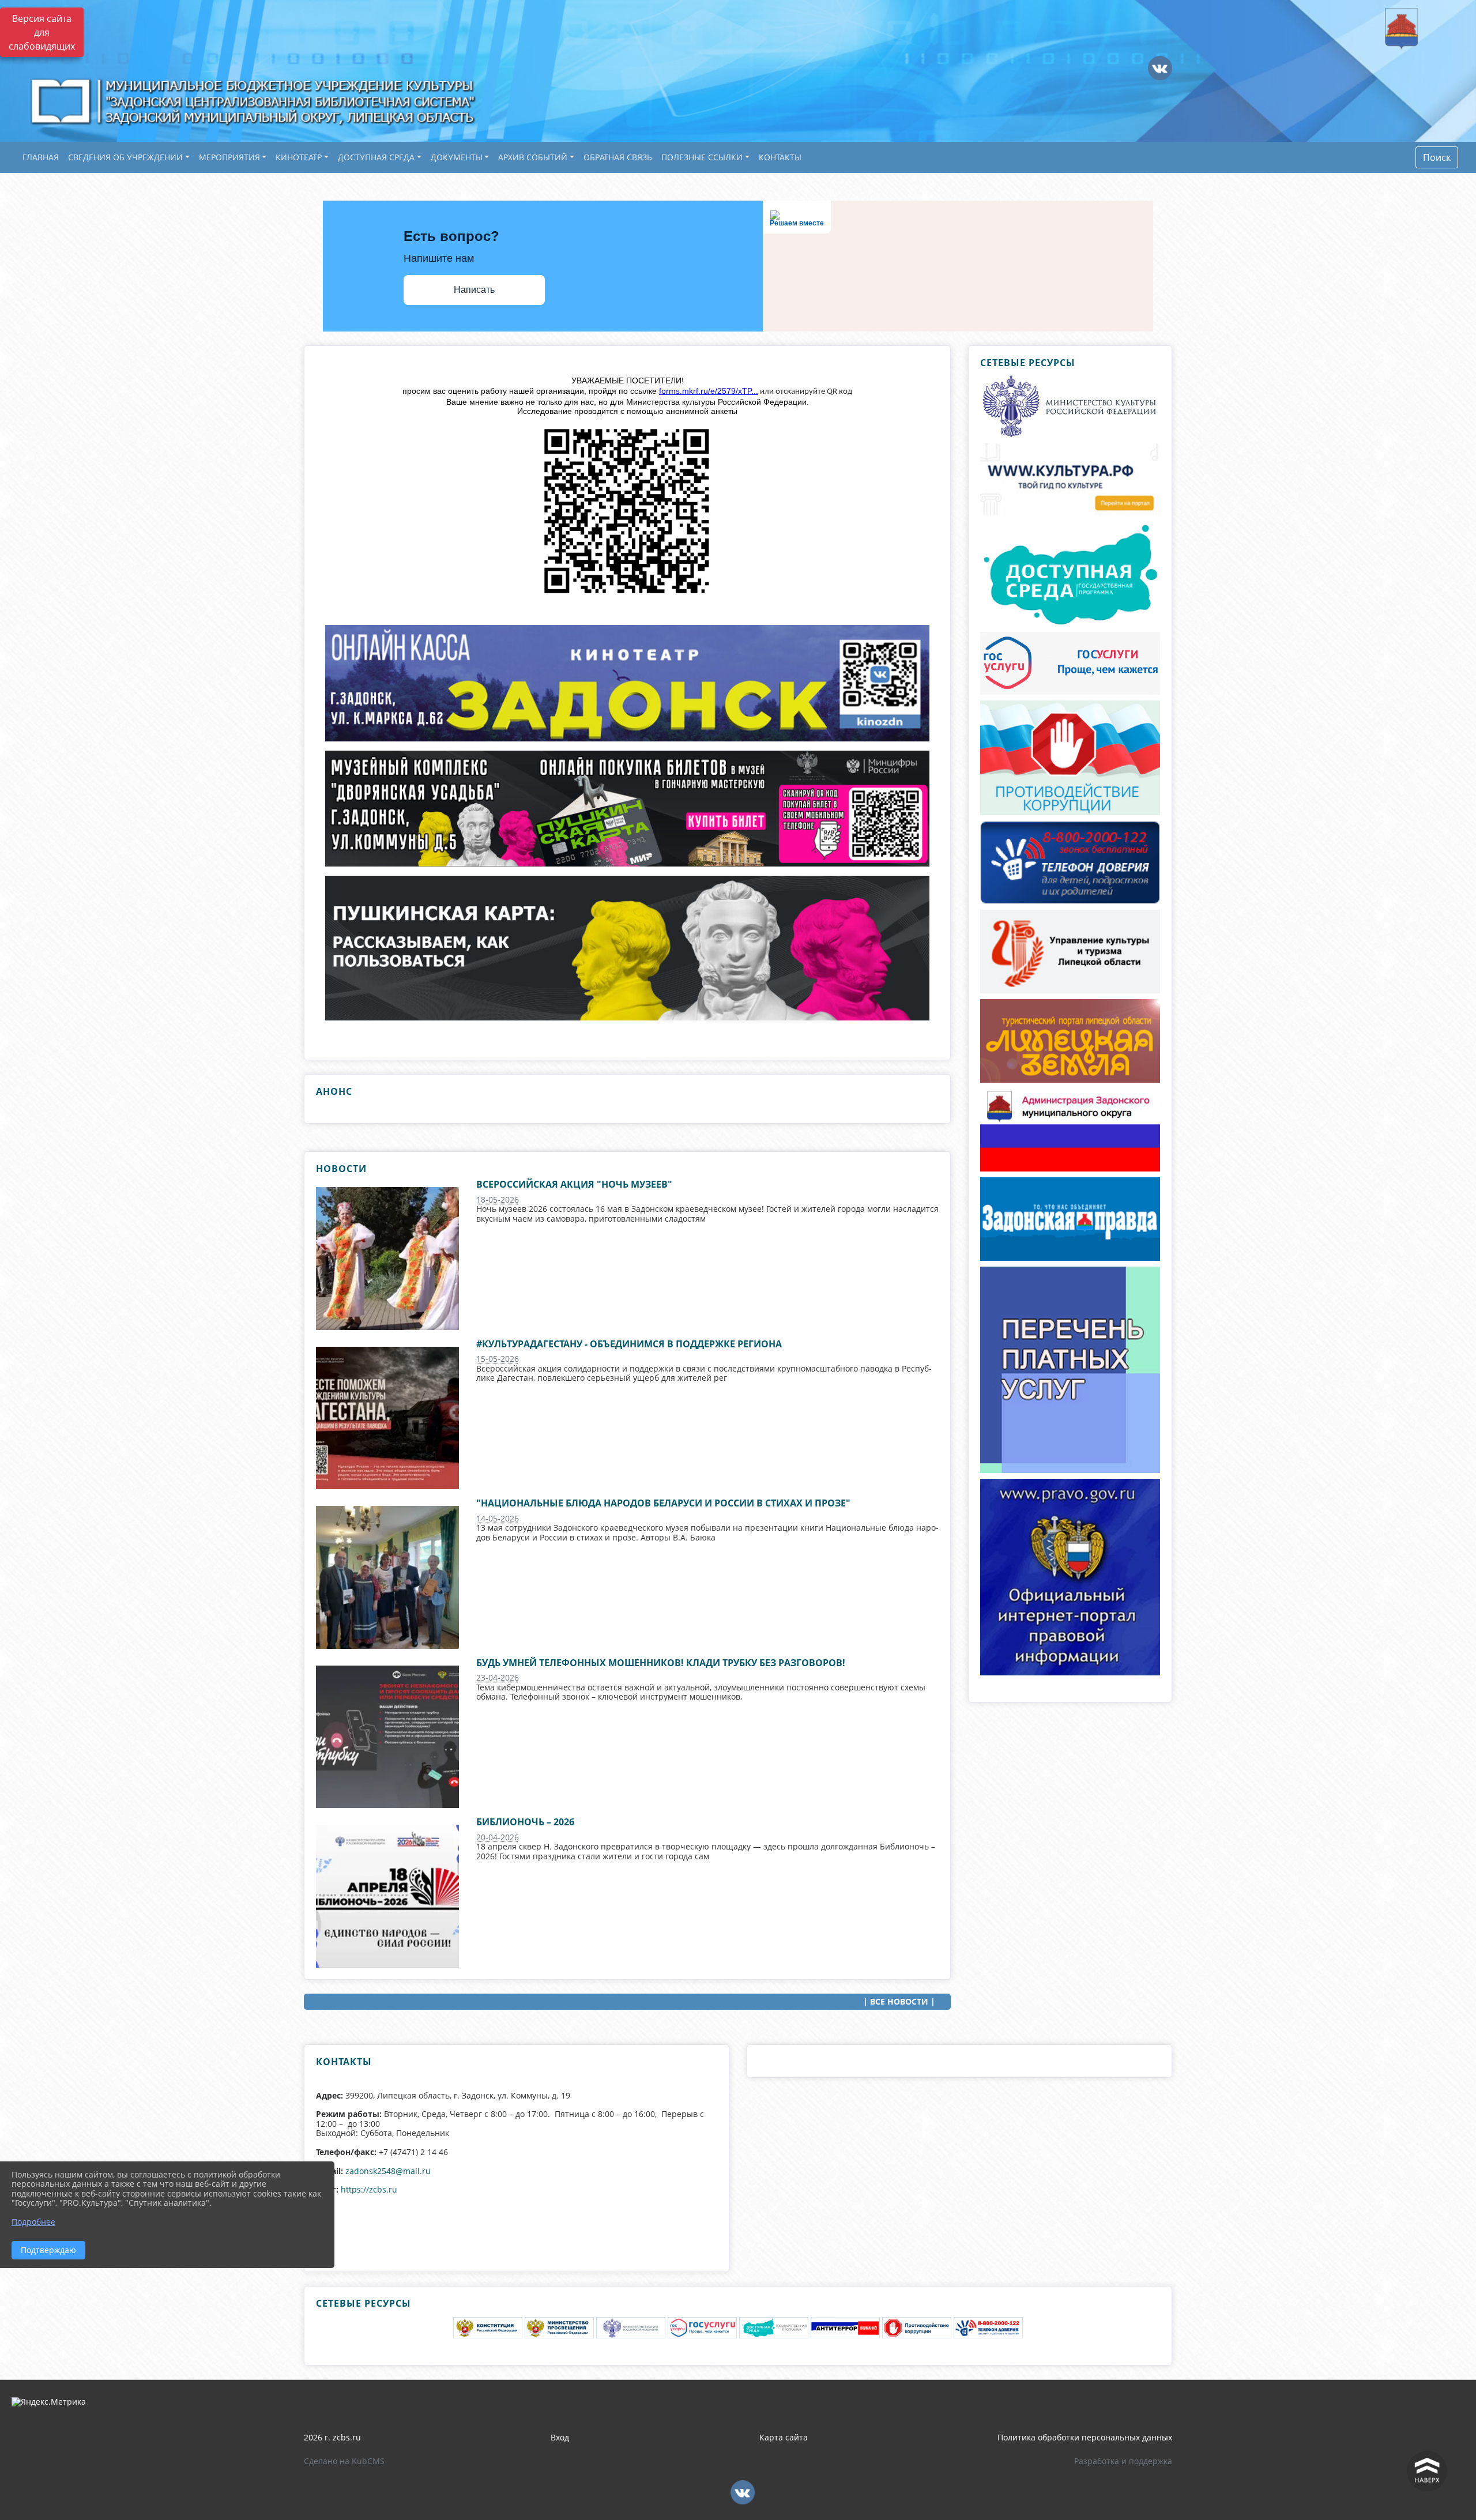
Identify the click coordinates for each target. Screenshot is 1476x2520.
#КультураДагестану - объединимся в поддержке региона (629, 1344)
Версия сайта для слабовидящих (42, 32)
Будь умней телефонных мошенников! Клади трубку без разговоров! (661, 1663)
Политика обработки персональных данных (1085, 2437)
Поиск (1437, 157)
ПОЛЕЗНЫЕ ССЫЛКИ (702, 157)
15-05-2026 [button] (498, 1359)
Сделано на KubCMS (344, 2461)
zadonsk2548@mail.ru (388, 2171)
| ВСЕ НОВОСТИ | (899, 2001)
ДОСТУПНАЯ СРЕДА (376, 157)
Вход (560, 2437)
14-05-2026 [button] (498, 1518)
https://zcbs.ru (369, 2189)
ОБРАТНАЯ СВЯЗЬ (618, 157)
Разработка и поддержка (1123, 2461)
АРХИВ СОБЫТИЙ (533, 157)
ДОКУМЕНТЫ (457, 157)
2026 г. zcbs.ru (332, 2437)
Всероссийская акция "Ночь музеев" (574, 1184)
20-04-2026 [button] (498, 1837)
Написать (474, 290)
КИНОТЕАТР (299, 157)
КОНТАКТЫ (780, 157)
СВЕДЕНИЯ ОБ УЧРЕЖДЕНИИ (125, 157)
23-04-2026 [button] (498, 1677)
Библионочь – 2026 (525, 1822)
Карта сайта (784, 2437)
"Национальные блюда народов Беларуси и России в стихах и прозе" (663, 1503)
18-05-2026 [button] (498, 1199)
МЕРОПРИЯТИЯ (229, 157)
